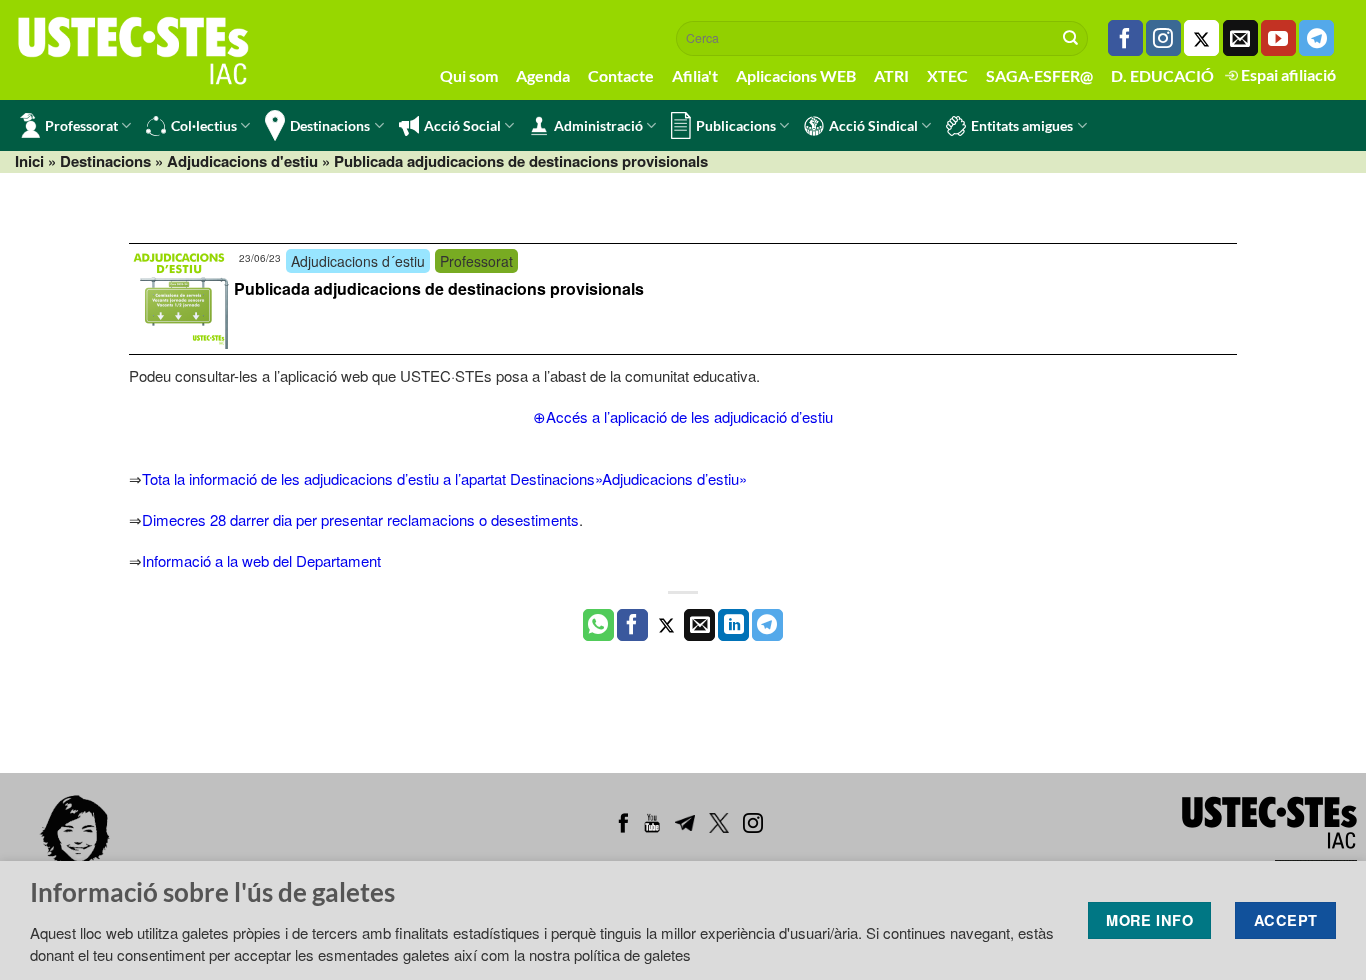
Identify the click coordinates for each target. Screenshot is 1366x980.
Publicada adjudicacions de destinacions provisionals (439, 288)
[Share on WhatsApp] (598, 625)
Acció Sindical (873, 125)
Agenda (543, 75)
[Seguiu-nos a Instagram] (1163, 38)
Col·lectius (204, 125)
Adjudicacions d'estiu (242, 161)
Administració (598, 125)
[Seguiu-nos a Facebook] (1125, 38)
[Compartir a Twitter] (666, 625)
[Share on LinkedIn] (733, 625)
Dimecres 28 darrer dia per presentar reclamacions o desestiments (360, 519)
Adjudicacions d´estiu (358, 261)
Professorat (81, 125)
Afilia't (695, 75)
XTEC (947, 75)
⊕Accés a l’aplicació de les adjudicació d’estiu (683, 416)
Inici (29, 161)
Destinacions (330, 125)
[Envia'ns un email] (1240, 38)
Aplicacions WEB (796, 75)
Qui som (469, 75)
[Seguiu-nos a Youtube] (1278, 38)
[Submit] (1071, 38)
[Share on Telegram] (767, 625)
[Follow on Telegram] (1316, 38)
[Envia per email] (699, 625)
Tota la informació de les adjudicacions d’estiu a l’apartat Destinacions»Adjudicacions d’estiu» (444, 478)
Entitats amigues (1022, 125)
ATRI (891, 75)
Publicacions (736, 125)
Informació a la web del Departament (261, 560)
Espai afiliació (1287, 74)
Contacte (621, 75)
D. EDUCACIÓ (1162, 75)
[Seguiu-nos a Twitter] (1201, 38)
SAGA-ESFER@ (1039, 75)
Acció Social (462, 125)
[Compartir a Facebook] (632, 625)
